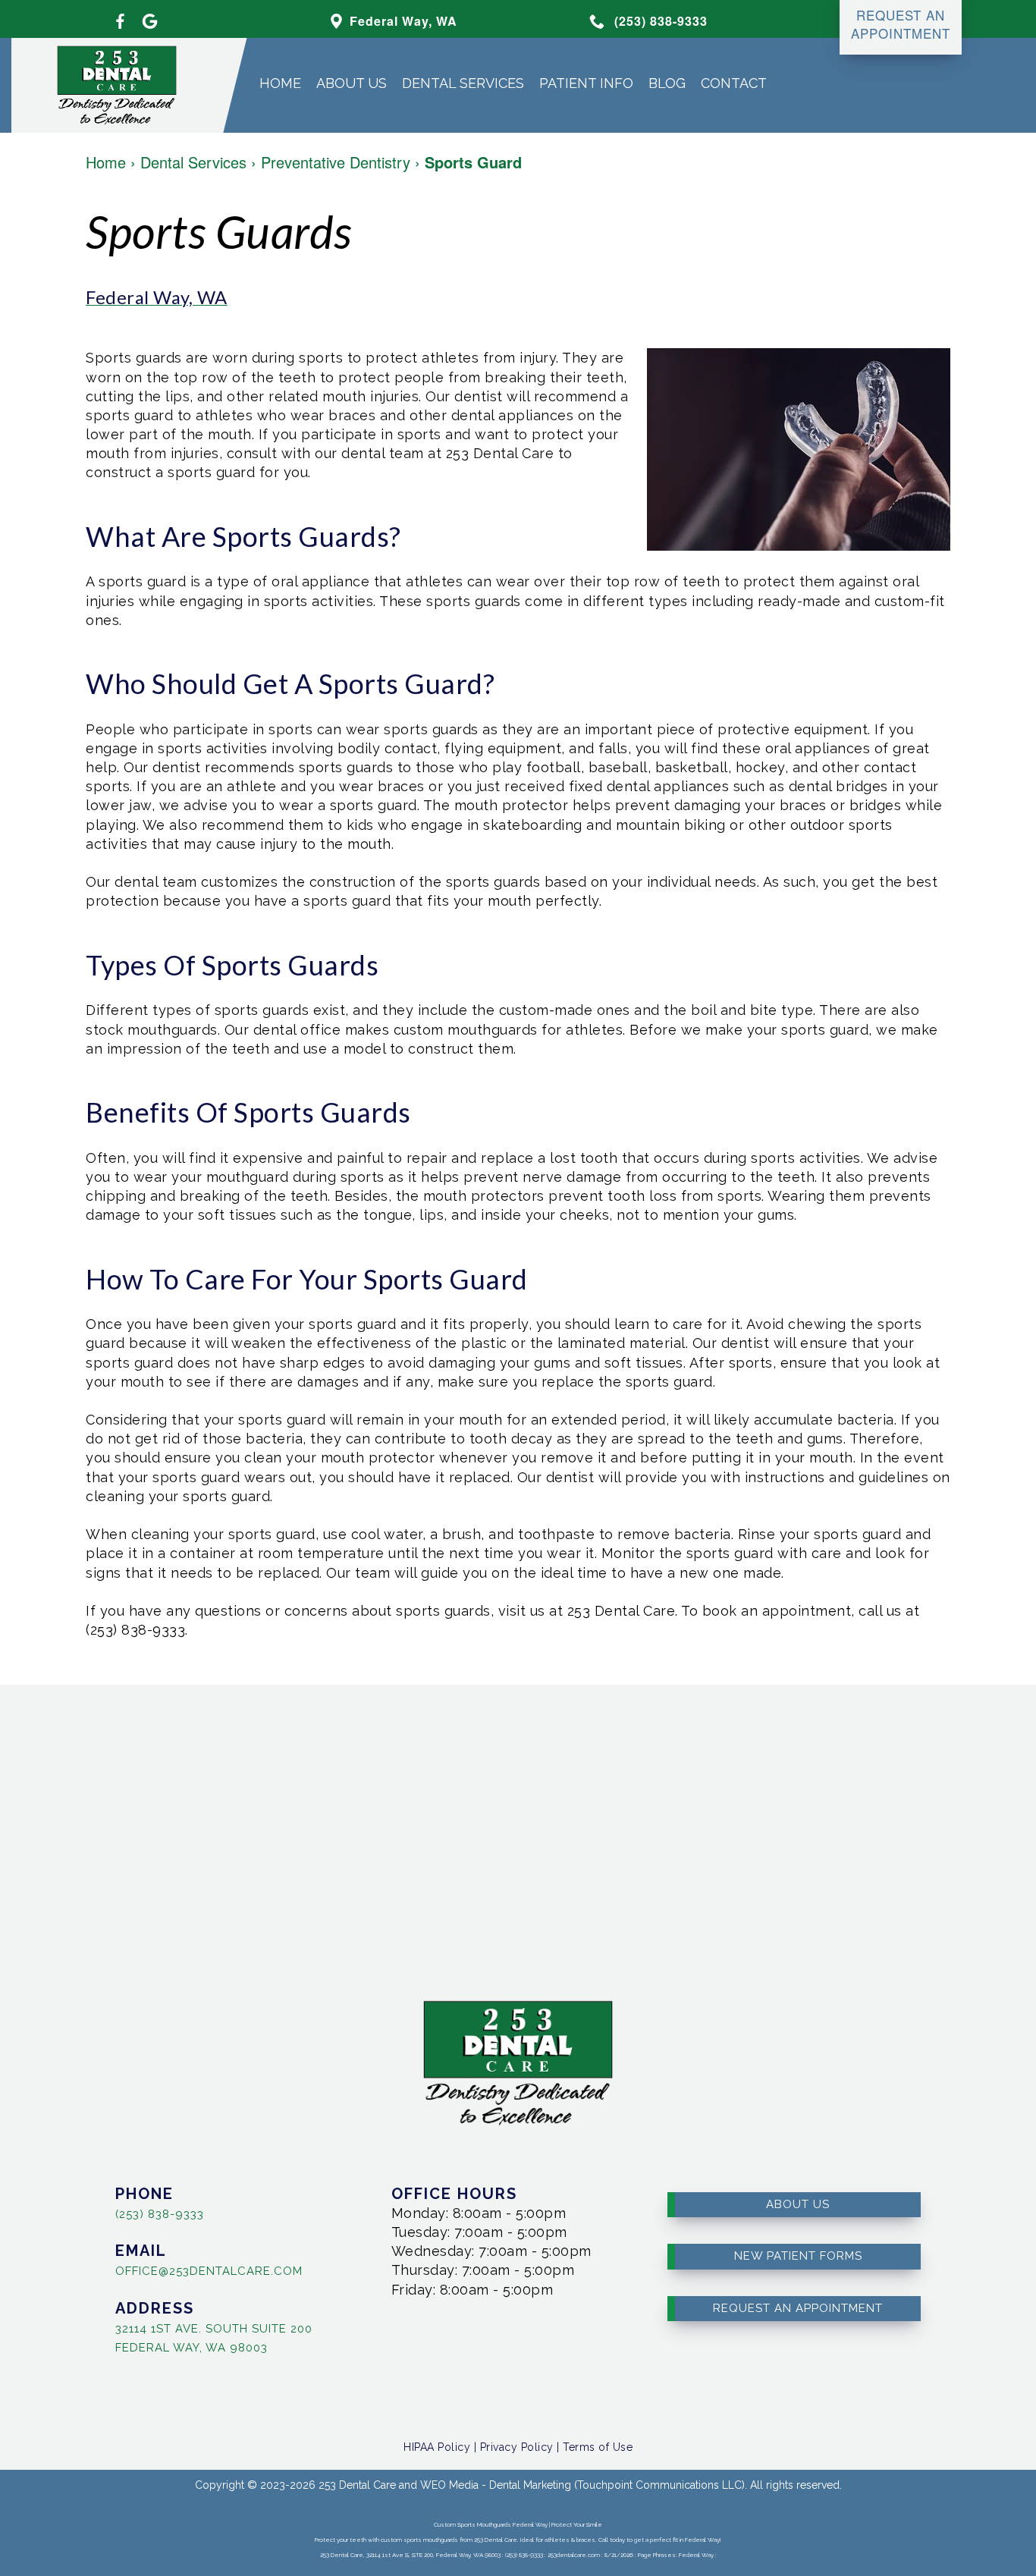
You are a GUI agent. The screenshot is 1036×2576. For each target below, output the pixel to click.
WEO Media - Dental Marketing (496, 2485)
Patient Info (586, 83)
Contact (734, 83)
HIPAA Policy (437, 2447)
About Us (352, 83)
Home (280, 83)
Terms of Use (598, 2447)
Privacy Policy (517, 2447)
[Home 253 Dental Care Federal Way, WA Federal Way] (105, 85)
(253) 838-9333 (160, 2214)
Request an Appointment (798, 2308)
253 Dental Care (357, 2485)
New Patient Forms (798, 2256)
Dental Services (463, 83)
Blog (667, 83)
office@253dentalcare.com (209, 2271)
